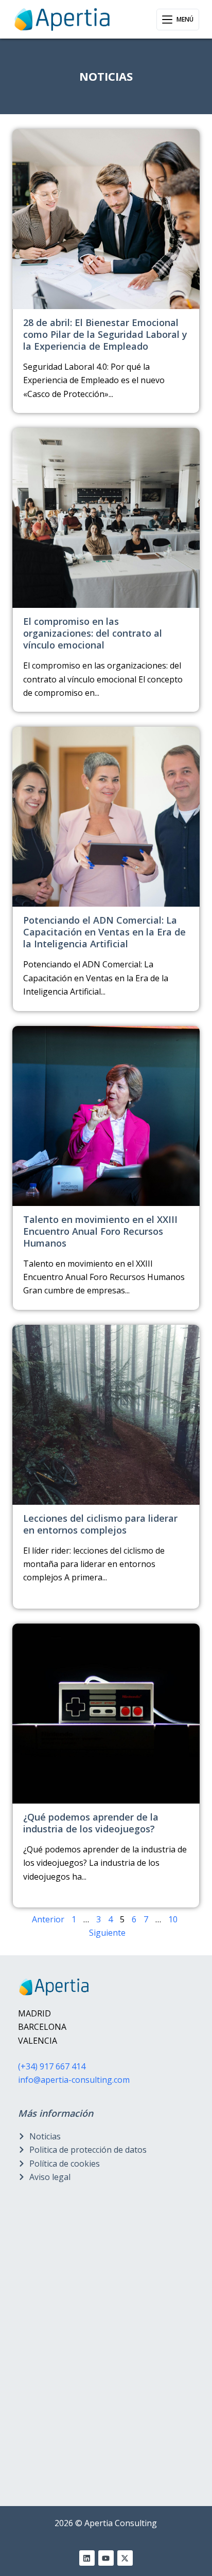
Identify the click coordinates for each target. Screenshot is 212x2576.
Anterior (48, 1919)
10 (173, 1919)
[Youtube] (106, 2558)
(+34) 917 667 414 (52, 2066)
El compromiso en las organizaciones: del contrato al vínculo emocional (93, 633)
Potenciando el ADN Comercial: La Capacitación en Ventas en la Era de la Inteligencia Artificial (104, 932)
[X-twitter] (125, 2558)
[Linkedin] (87, 2558)
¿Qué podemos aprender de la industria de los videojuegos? (91, 1823)
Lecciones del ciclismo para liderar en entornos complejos (100, 1524)
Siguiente (107, 1933)
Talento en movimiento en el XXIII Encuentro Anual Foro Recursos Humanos (100, 1231)
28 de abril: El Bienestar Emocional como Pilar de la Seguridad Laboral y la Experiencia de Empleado (105, 334)
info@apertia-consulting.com (74, 2080)
